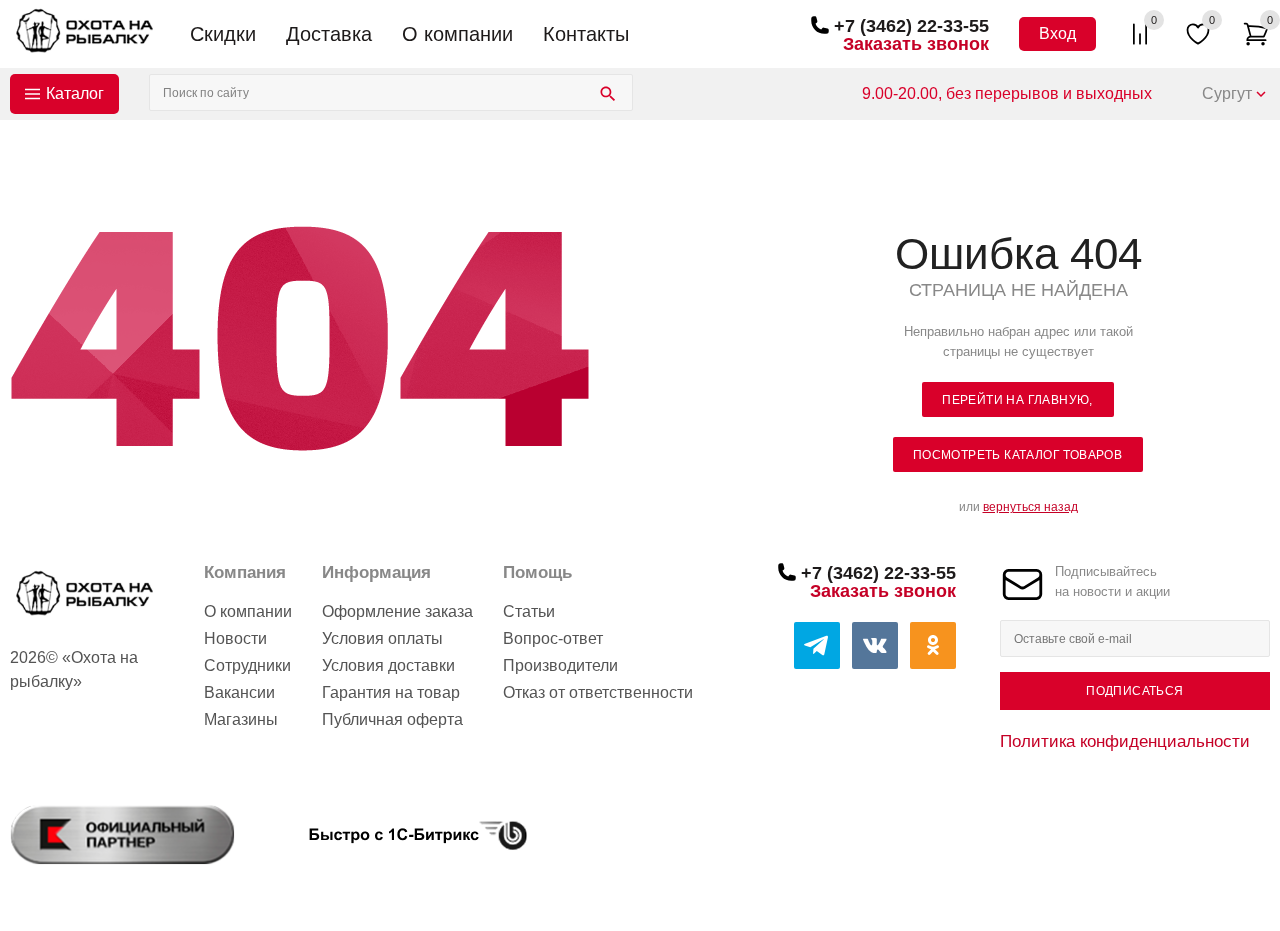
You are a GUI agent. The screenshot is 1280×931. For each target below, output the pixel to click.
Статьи (529, 611)
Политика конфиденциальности (1125, 741)
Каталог (75, 93)
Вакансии (239, 692)
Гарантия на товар (391, 692)
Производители (560, 665)
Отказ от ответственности (598, 692)
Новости (235, 638)
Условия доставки (388, 665)
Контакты (586, 34)
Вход (1057, 33)
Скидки (223, 34)
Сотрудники (247, 665)
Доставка (329, 34)
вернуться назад (1030, 507)
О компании (457, 34)
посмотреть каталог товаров (1017, 455)
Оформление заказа (397, 611)
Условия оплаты (382, 638)
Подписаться (1134, 691)
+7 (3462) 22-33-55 (911, 26)
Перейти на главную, (1017, 400)
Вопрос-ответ (553, 638)
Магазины (241, 719)
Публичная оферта (392, 719)
